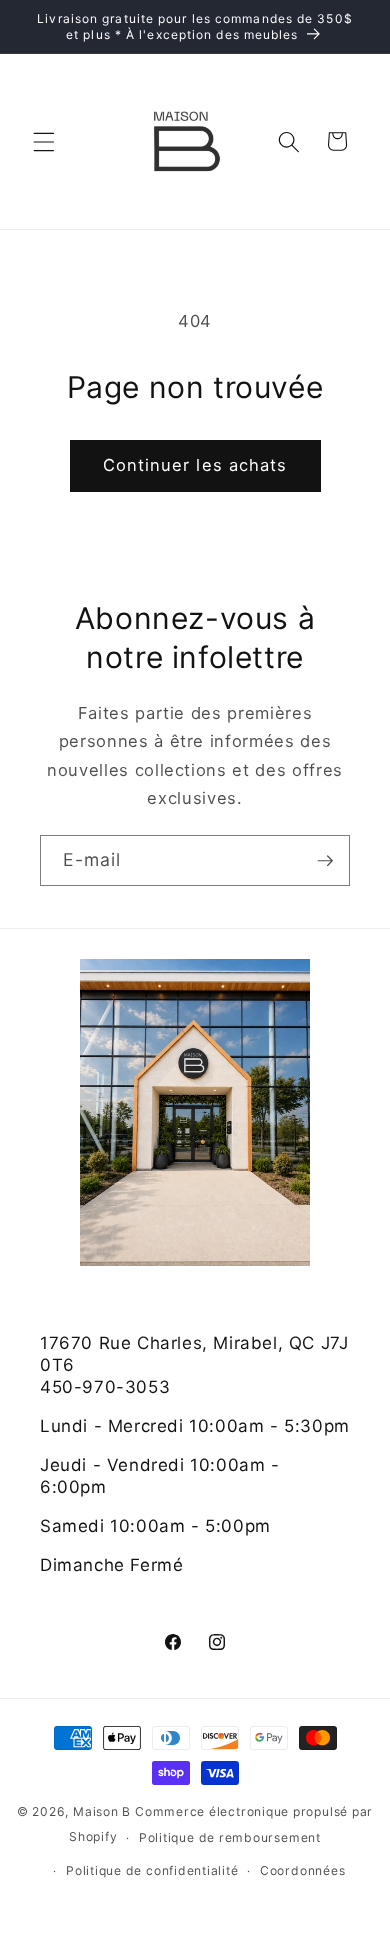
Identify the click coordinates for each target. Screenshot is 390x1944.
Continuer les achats (195, 465)
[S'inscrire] (325, 861)
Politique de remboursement (230, 1837)
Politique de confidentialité (152, 1870)
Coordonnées (302, 1870)
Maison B (102, 1811)
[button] (44, 141)
